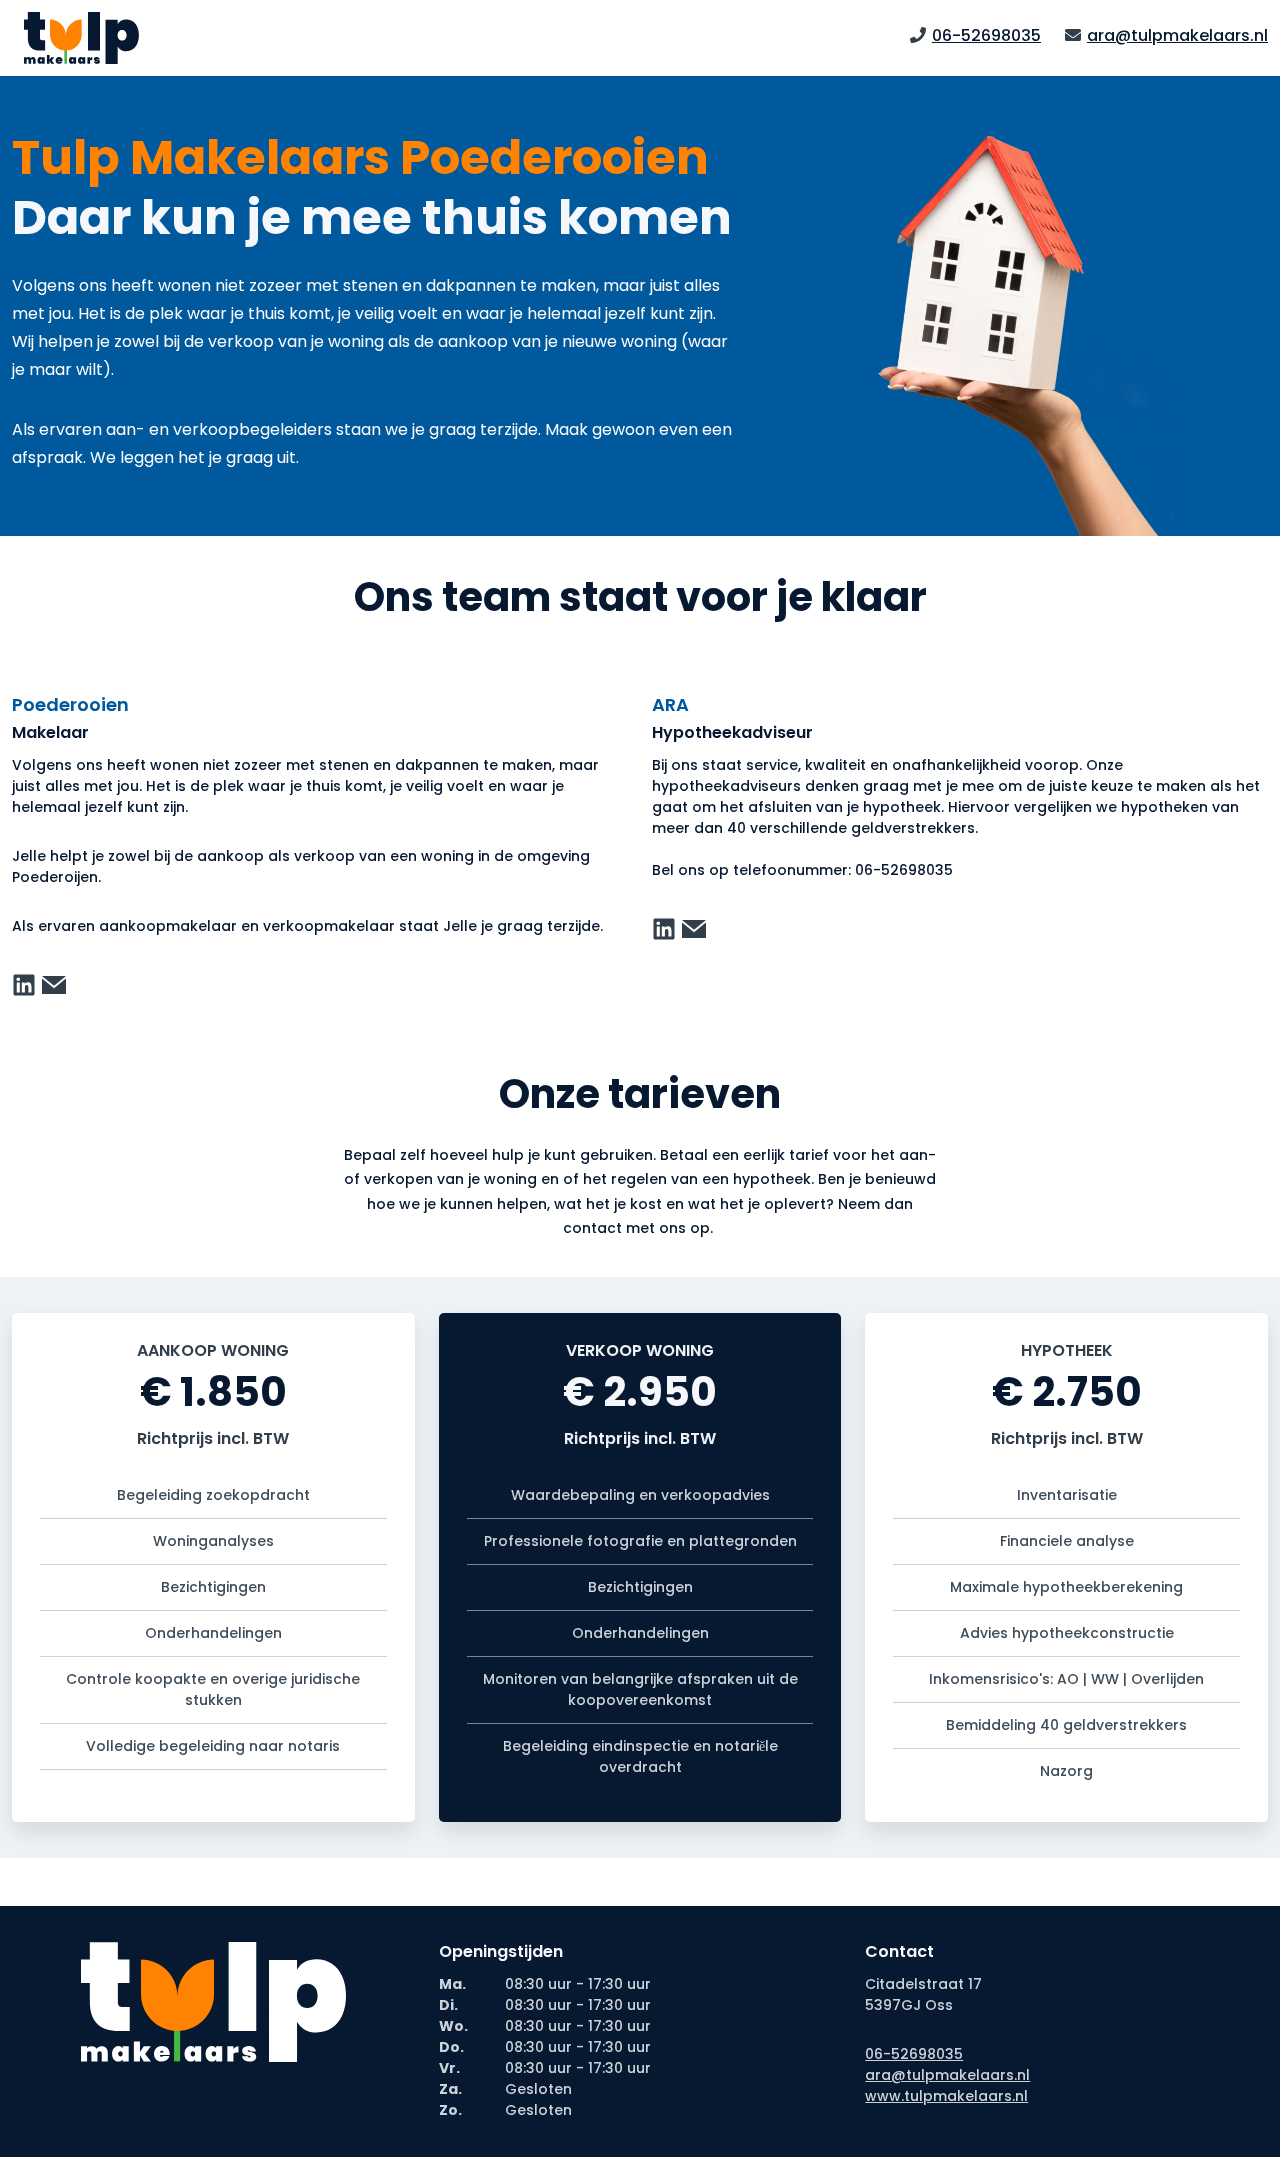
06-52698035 (986, 35)
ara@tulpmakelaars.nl (1177, 35)
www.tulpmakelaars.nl (946, 2096)
